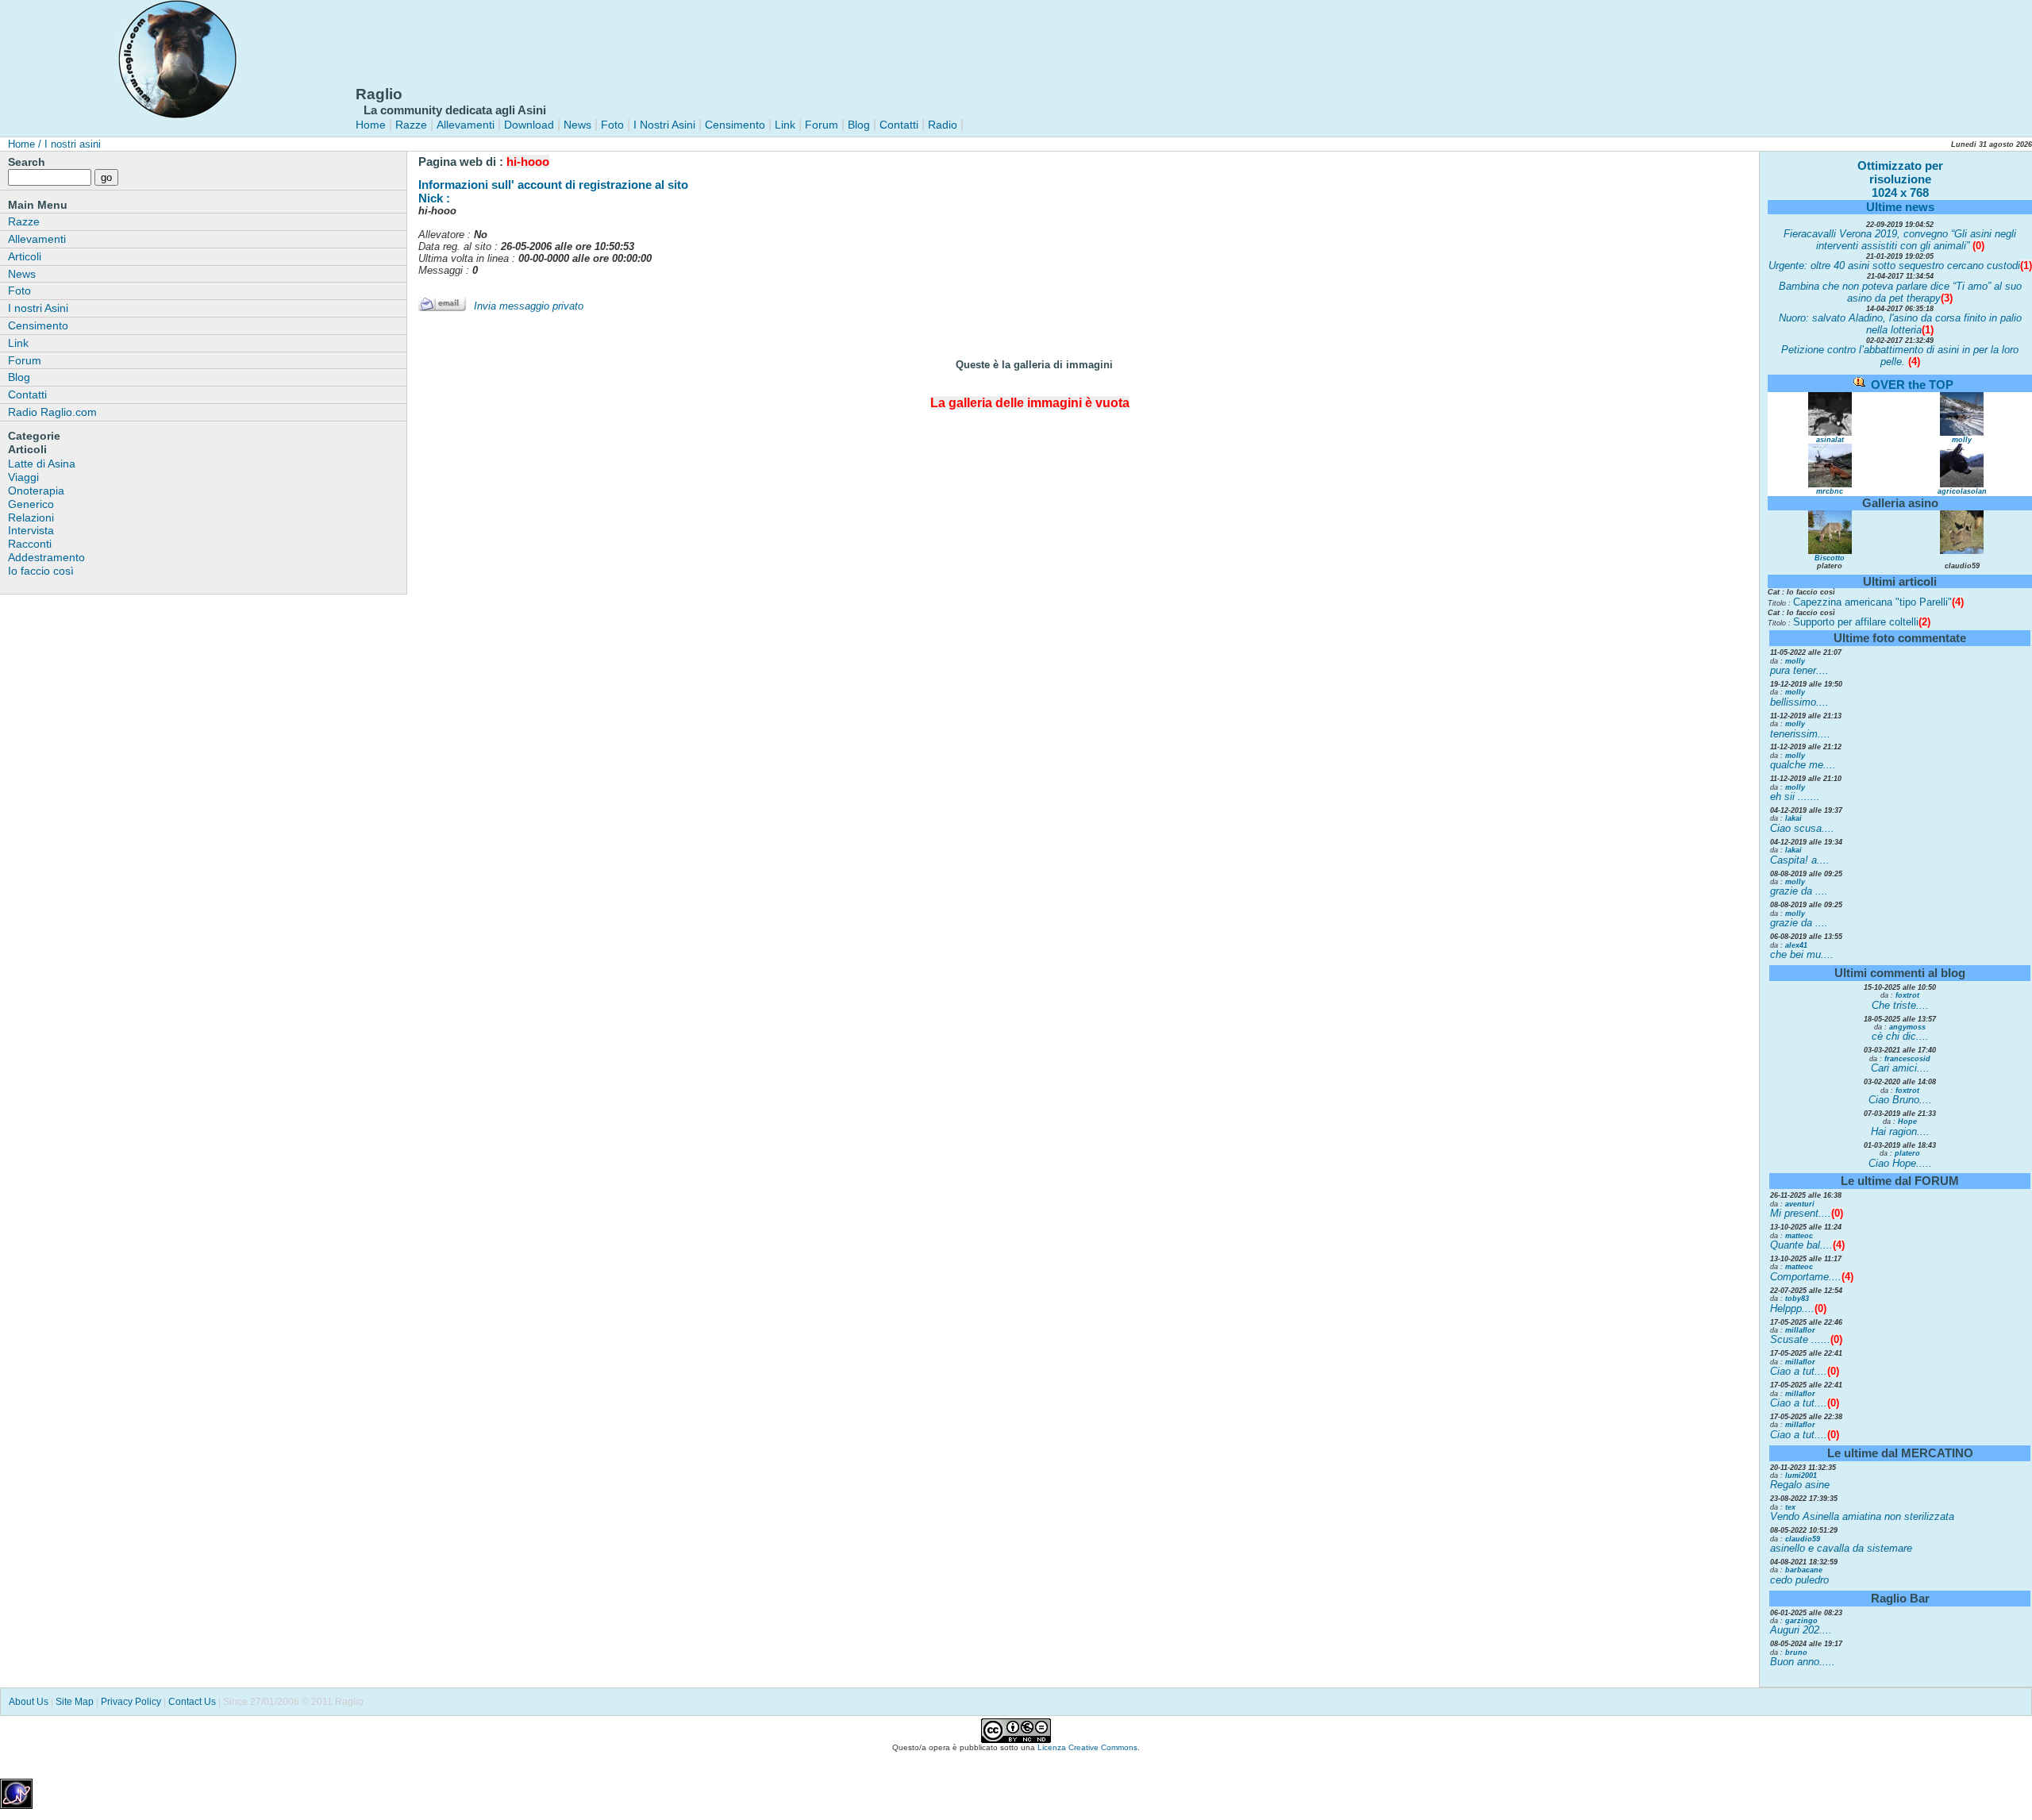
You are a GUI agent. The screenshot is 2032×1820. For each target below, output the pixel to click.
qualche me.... (1803, 765)
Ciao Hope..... (1900, 1163)
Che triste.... (1900, 1005)
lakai (1793, 818)
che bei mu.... (1802, 954)
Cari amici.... (1900, 1068)
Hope (1907, 1122)
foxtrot (1907, 995)
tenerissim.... (1800, 734)
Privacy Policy (131, 1702)
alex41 (1796, 945)
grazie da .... (1799, 891)
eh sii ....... (1795, 796)
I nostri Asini (38, 308)
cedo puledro (1799, 1580)
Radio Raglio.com (52, 412)
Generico (31, 504)
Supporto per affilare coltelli (1862, 622)
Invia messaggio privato (529, 306)
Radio (941, 125)
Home (371, 125)
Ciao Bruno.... (1900, 1100)
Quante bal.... (1801, 1245)
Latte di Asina (42, 464)
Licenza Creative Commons (1087, 1747)
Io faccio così (41, 571)
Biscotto (1830, 558)
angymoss (1907, 1027)
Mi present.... (1801, 1213)
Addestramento (46, 557)
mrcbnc (1830, 491)
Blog (859, 125)
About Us (29, 1702)
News (577, 125)
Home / (25, 144)
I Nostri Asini (664, 125)
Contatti (899, 125)
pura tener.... (1799, 670)
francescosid (1907, 1059)
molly (1962, 440)
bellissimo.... (1799, 702)
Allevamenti (466, 125)
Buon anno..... (1803, 1662)
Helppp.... (1792, 1308)
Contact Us (192, 1702)
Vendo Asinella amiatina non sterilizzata (1862, 1516)
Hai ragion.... (1900, 1131)
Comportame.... (1806, 1277)
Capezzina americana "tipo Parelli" (1878, 602)
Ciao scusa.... (1802, 828)
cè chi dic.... (1900, 1036)
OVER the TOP (1912, 385)
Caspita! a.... (1800, 860)
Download (529, 125)
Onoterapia (36, 491)
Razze (411, 125)
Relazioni (31, 518)
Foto (612, 125)
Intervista (31, 530)
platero (1907, 1153)
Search (27, 162)
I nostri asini (71, 144)
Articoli (25, 256)
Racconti (30, 544)
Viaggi (23, 477)
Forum (822, 125)
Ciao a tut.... (1799, 1371)
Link (783, 125)
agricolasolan (1962, 491)
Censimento (735, 125)
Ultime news (1900, 207)
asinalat (1830, 440)
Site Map (75, 1702)
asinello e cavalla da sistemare (1841, 1548)
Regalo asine (1800, 1485)
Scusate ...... (1800, 1339)
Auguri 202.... (1801, 1630)
